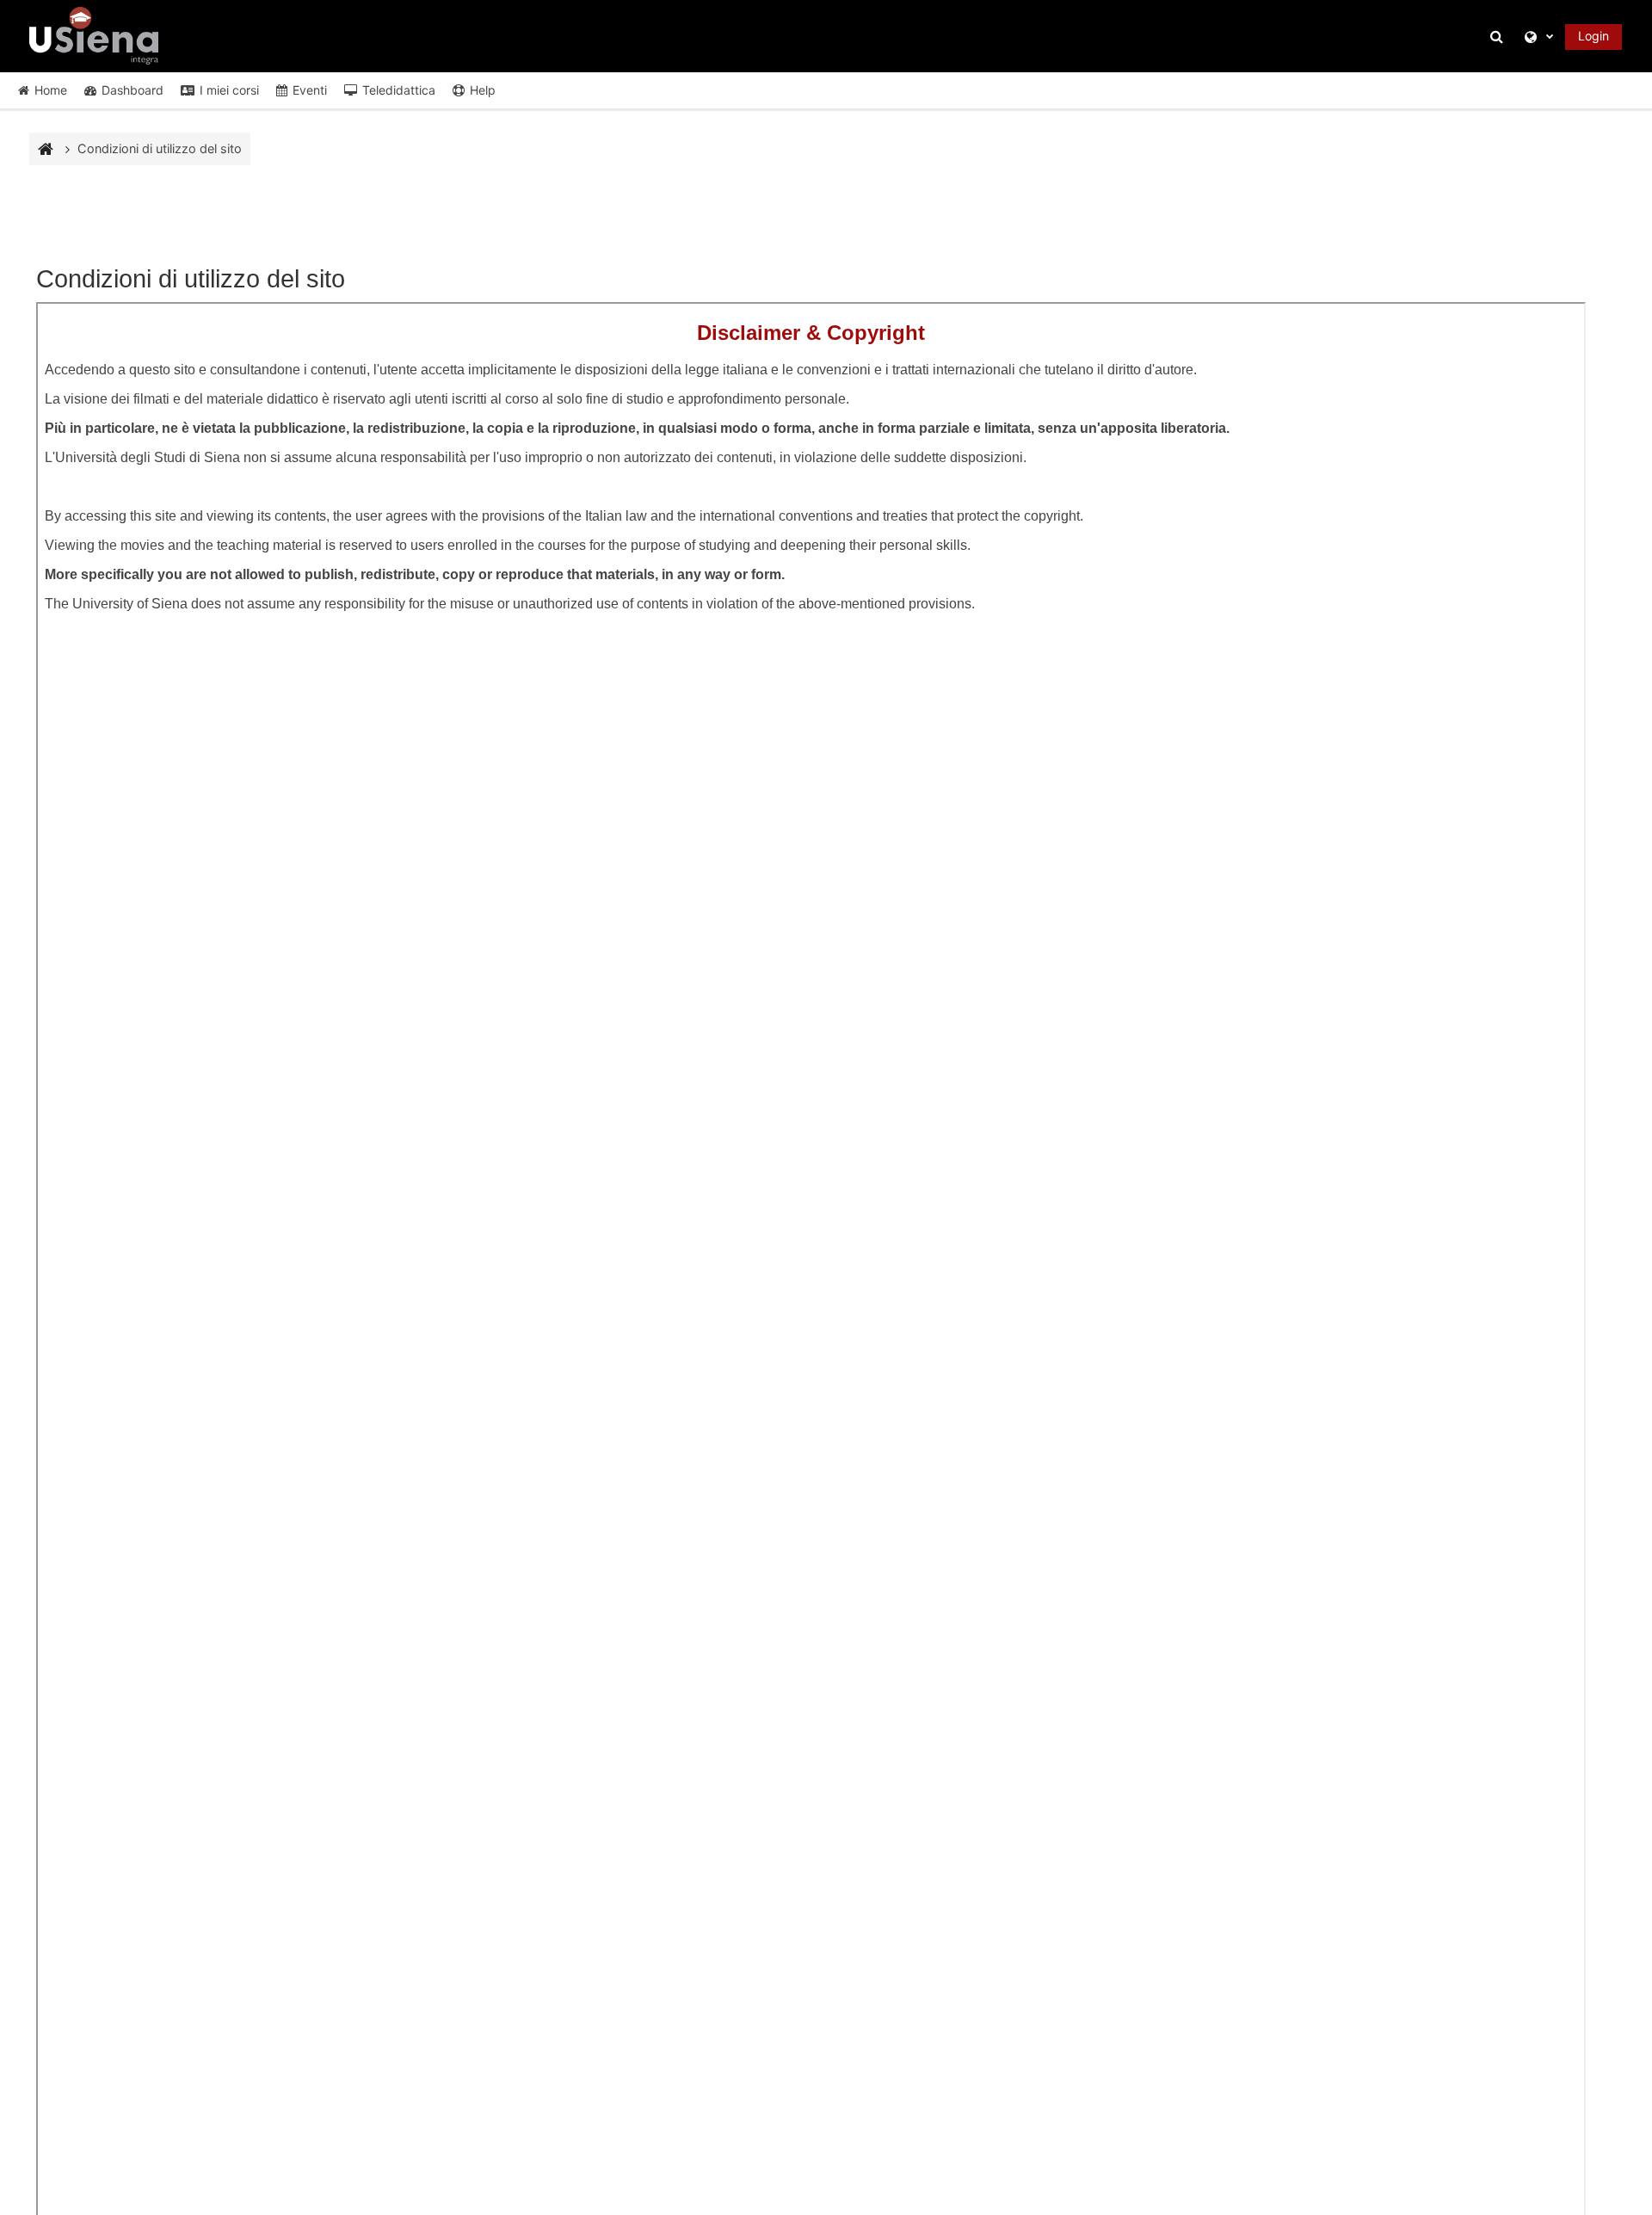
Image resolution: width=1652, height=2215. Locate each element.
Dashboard (133, 90)
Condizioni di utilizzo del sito (160, 148)
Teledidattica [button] (399, 90)
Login (1593, 36)
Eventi (310, 90)
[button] (1499, 37)
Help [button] (483, 90)
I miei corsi (229, 90)
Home (51, 90)
